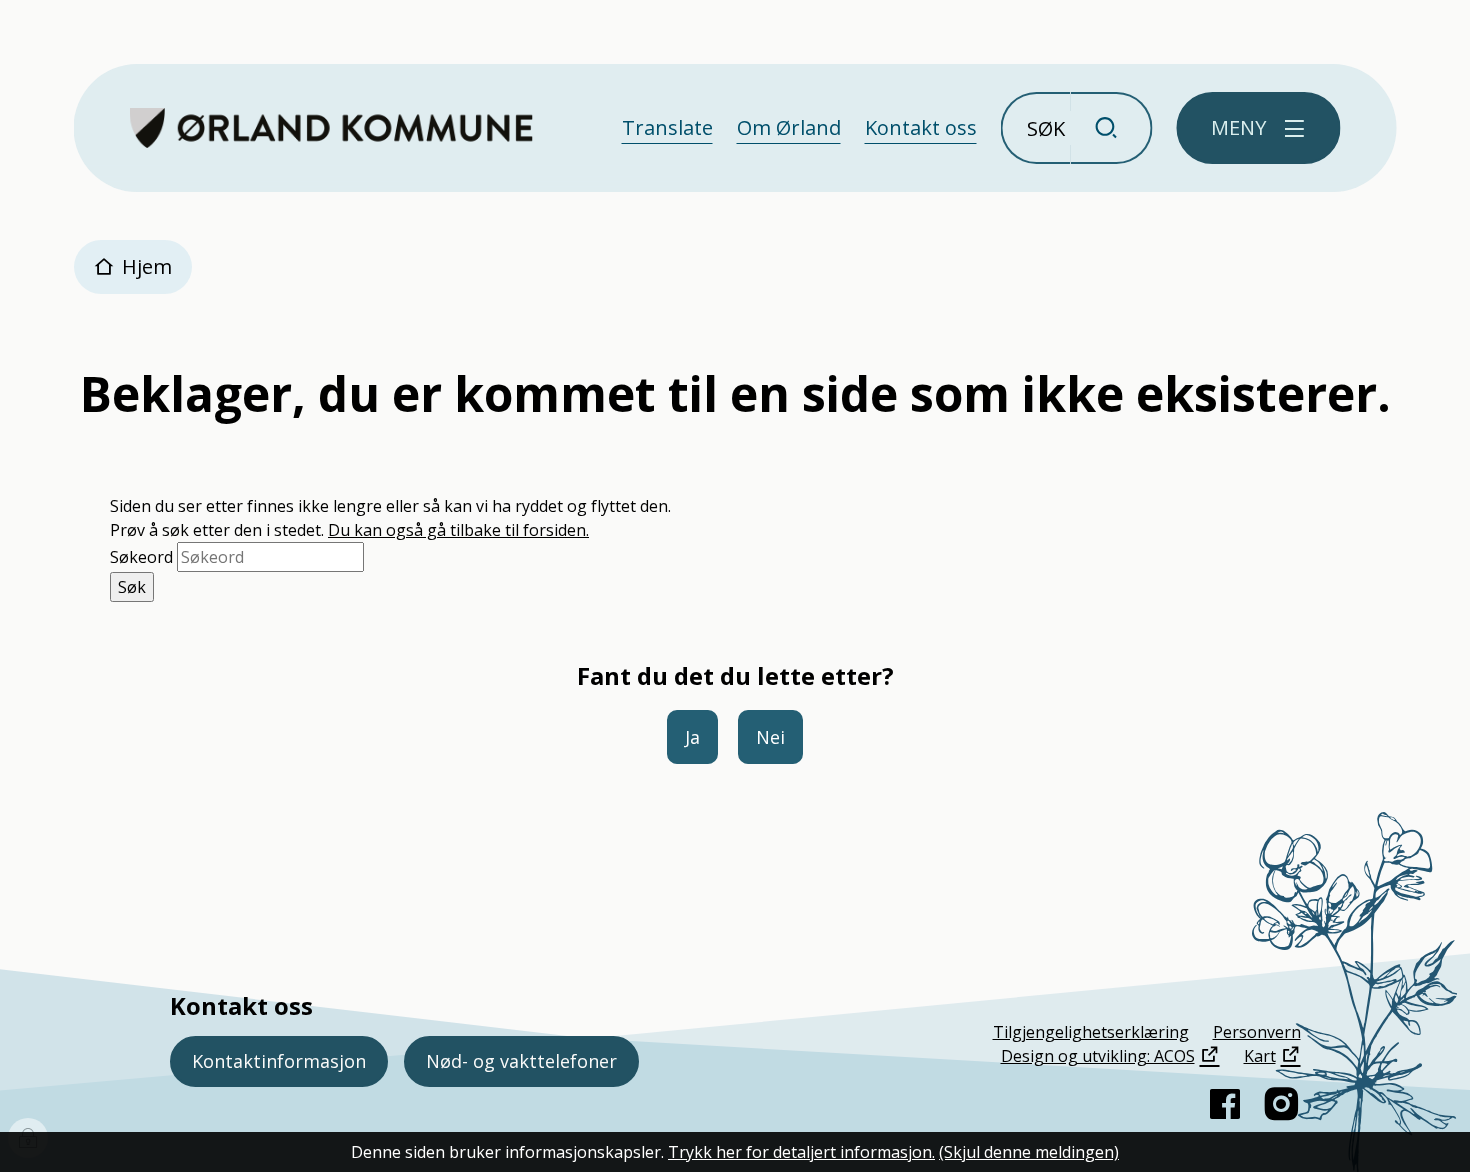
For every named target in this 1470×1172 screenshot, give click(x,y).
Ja (692, 737)
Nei (770, 737)
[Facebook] (1225, 1104)
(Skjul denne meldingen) (1029, 1152)
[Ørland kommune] (331, 128)
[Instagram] (1281, 1104)
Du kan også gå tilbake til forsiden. (458, 530)
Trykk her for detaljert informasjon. (801, 1152)
